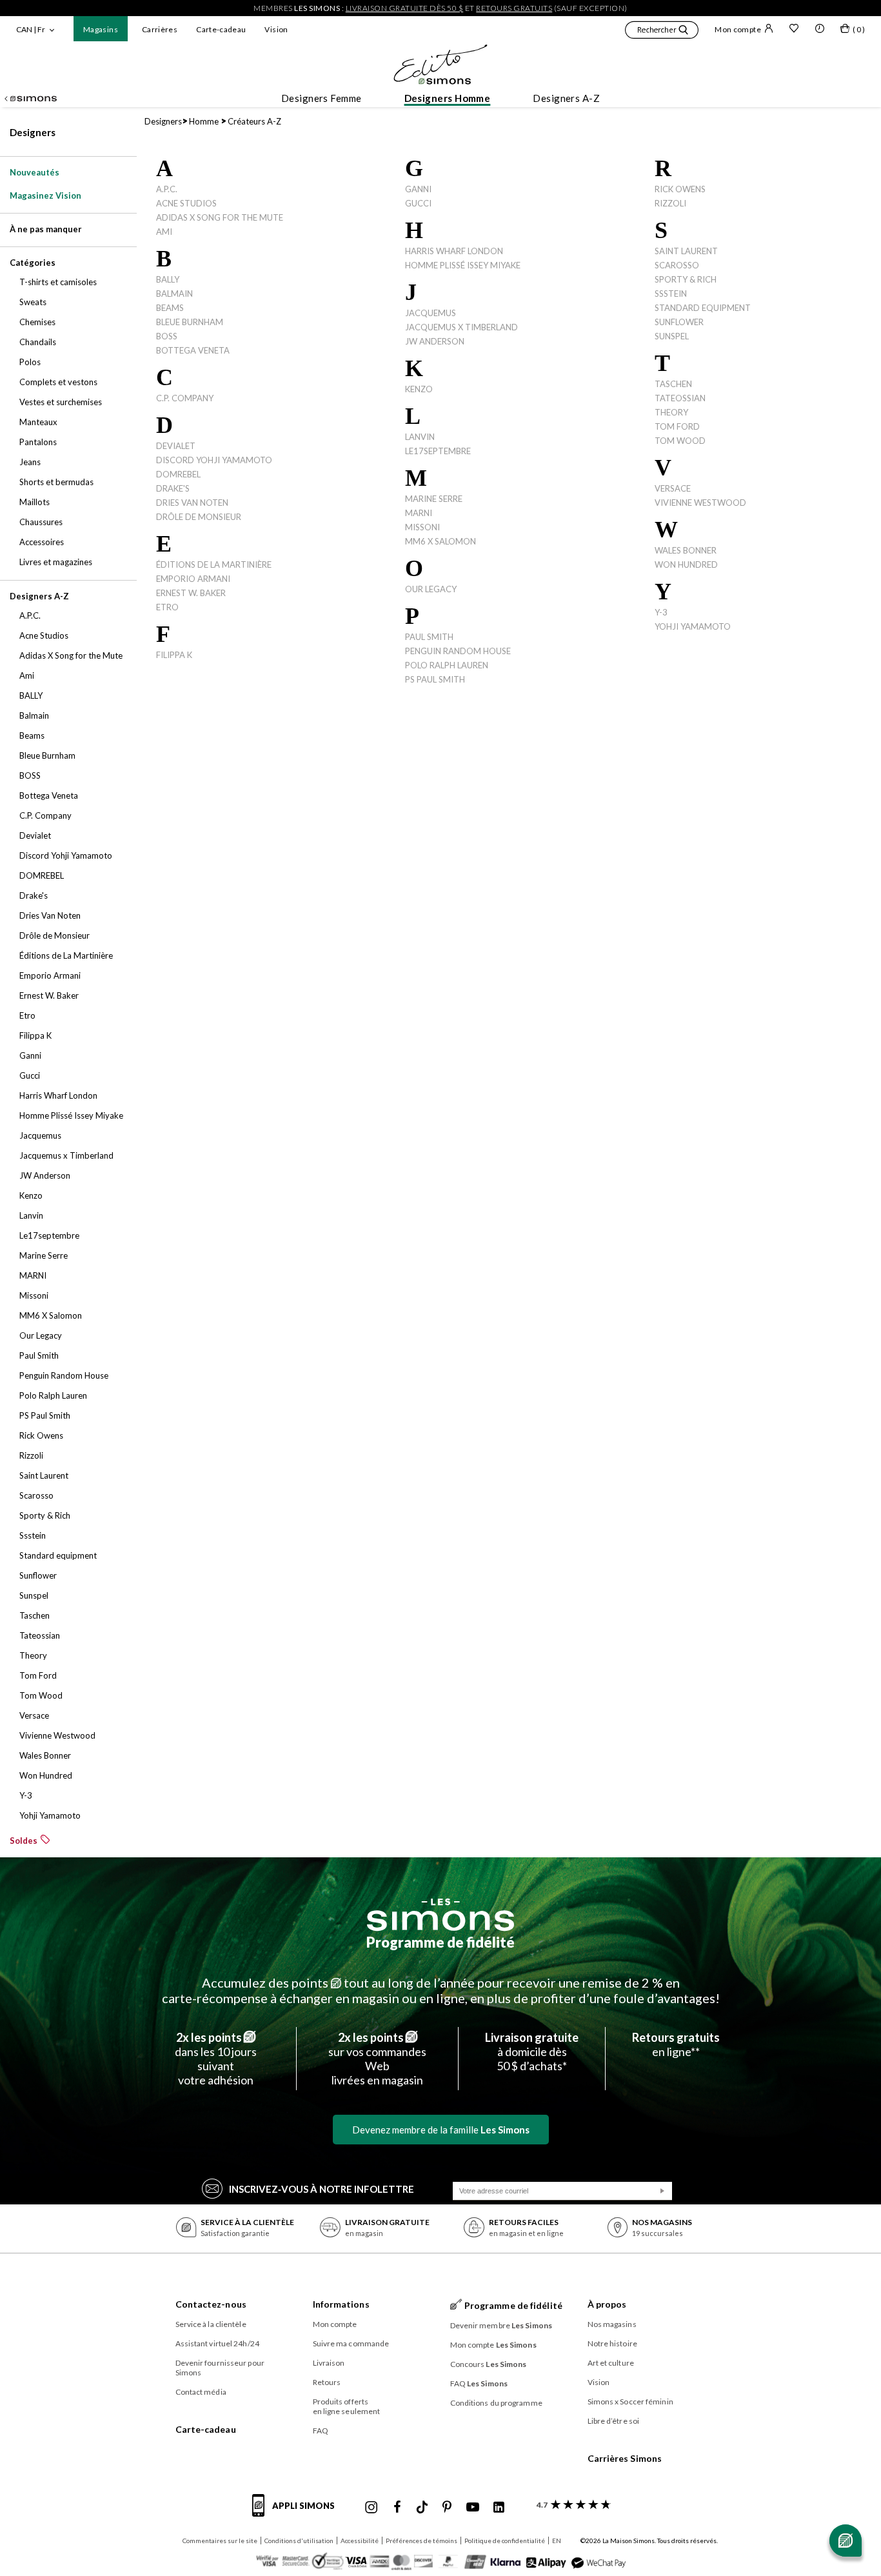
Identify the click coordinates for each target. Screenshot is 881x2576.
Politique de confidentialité (505, 2541)
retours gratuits (514, 8)
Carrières (160, 29)
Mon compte (738, 29)
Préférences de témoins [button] (421, 2541)
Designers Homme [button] (448, 98)
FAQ (321, 2431)
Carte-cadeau (221, 29)
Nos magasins (612, 2324)
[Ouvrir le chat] (846, 2541)
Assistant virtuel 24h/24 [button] (217, 2343)
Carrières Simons (625, 2458)
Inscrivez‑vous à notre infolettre (322, 2189)
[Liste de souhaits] (794, 30)
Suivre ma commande (351, 2343)
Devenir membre (501, 2325)
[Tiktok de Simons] (422, 2508)
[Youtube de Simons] (473, 2508)
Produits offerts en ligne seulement (347, 2406)
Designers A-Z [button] (566, 98)
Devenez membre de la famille (441, 2130)
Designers (33, 132)
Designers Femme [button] (322, 98)
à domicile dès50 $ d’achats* (532, 2052)
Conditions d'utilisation (299, 2541)
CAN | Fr (31, 29)
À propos (607, 2304)
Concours (489, 2364)
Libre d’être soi (614, 2421)
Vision (276, 29)
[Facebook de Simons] (397, 2508)
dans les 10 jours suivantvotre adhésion (216, 2059)
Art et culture (611, 2363)
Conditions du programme (496, 2403)
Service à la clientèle (211, 2324)
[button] (662, 32)
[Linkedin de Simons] (499, 2508)
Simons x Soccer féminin (630, 2401)
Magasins (101, 29)
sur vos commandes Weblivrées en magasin (377, 2059)
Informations (341, 2304)
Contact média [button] (201, 2392)
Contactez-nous (211, 2304)
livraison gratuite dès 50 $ (405, 8)
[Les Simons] (440, 1915)
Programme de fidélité (440, 1942)
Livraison (329, 2363)
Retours (327, 2382)
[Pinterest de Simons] (447, 2508)
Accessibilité (360, 2541)
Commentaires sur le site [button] (220, 2541)
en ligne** (676, 2044)
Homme (204, 121)
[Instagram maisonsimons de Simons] (371, 2508)
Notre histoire (612, 2343)
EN (557, 2541)
